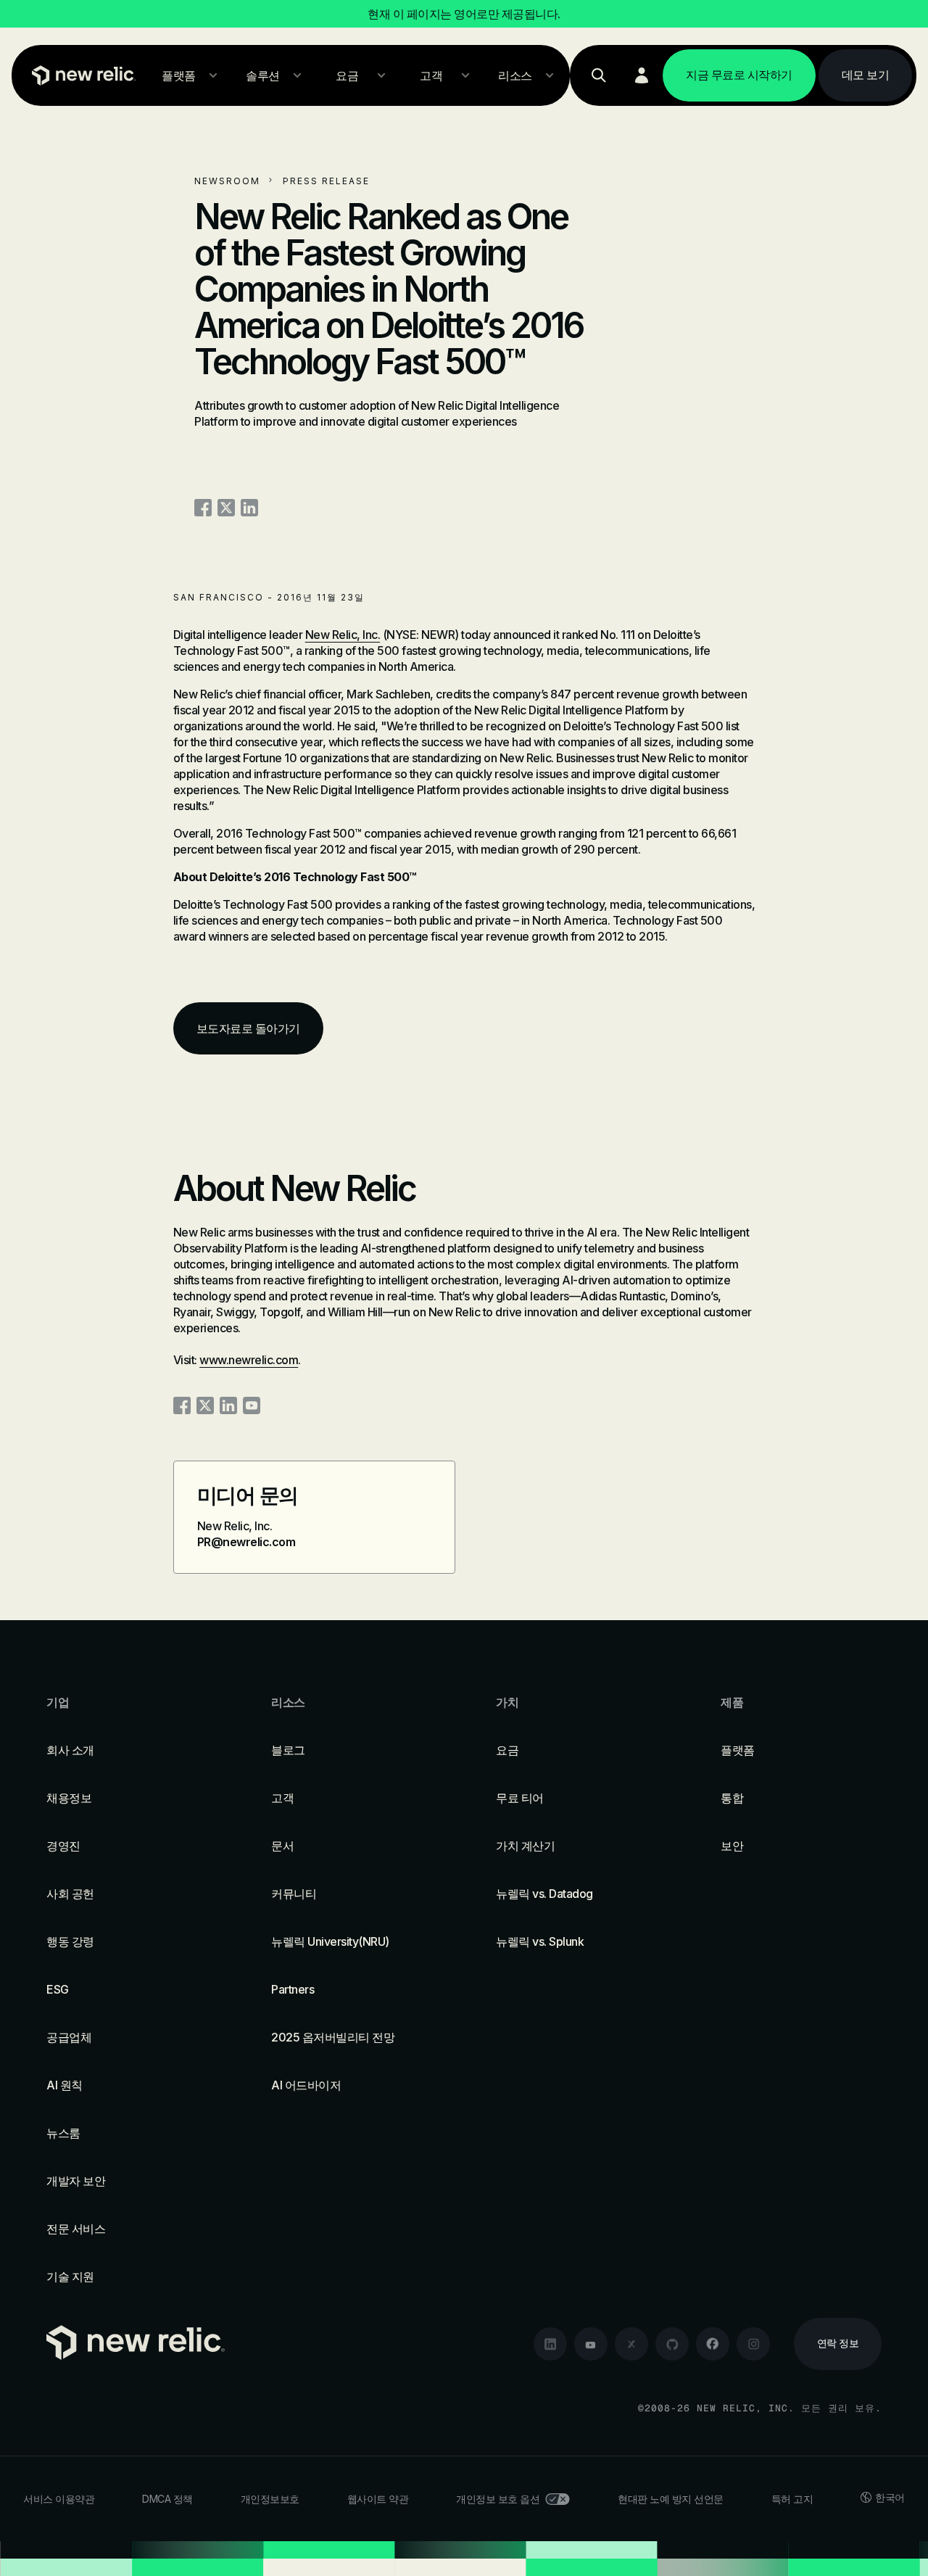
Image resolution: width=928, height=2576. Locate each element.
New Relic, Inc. (343, 635)
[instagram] (753, 2344)
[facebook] (713, 2344)
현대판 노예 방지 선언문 (671, 2499)
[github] (672, 2344)
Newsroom (227, 181)
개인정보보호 (270, 2499)
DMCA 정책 (167, 2499)
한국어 (890, 2497)
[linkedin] (550, 2344)
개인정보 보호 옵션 (498, 2499)
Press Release (326, 181)
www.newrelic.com (249, 1360)
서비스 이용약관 (59, 2499)
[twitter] (631, 2344)
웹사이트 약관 (378, 2499)
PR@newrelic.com (246, 1542)
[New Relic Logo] (80, 75)
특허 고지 (792, 2499)
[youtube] (591, 2344)
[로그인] (642, 75)
